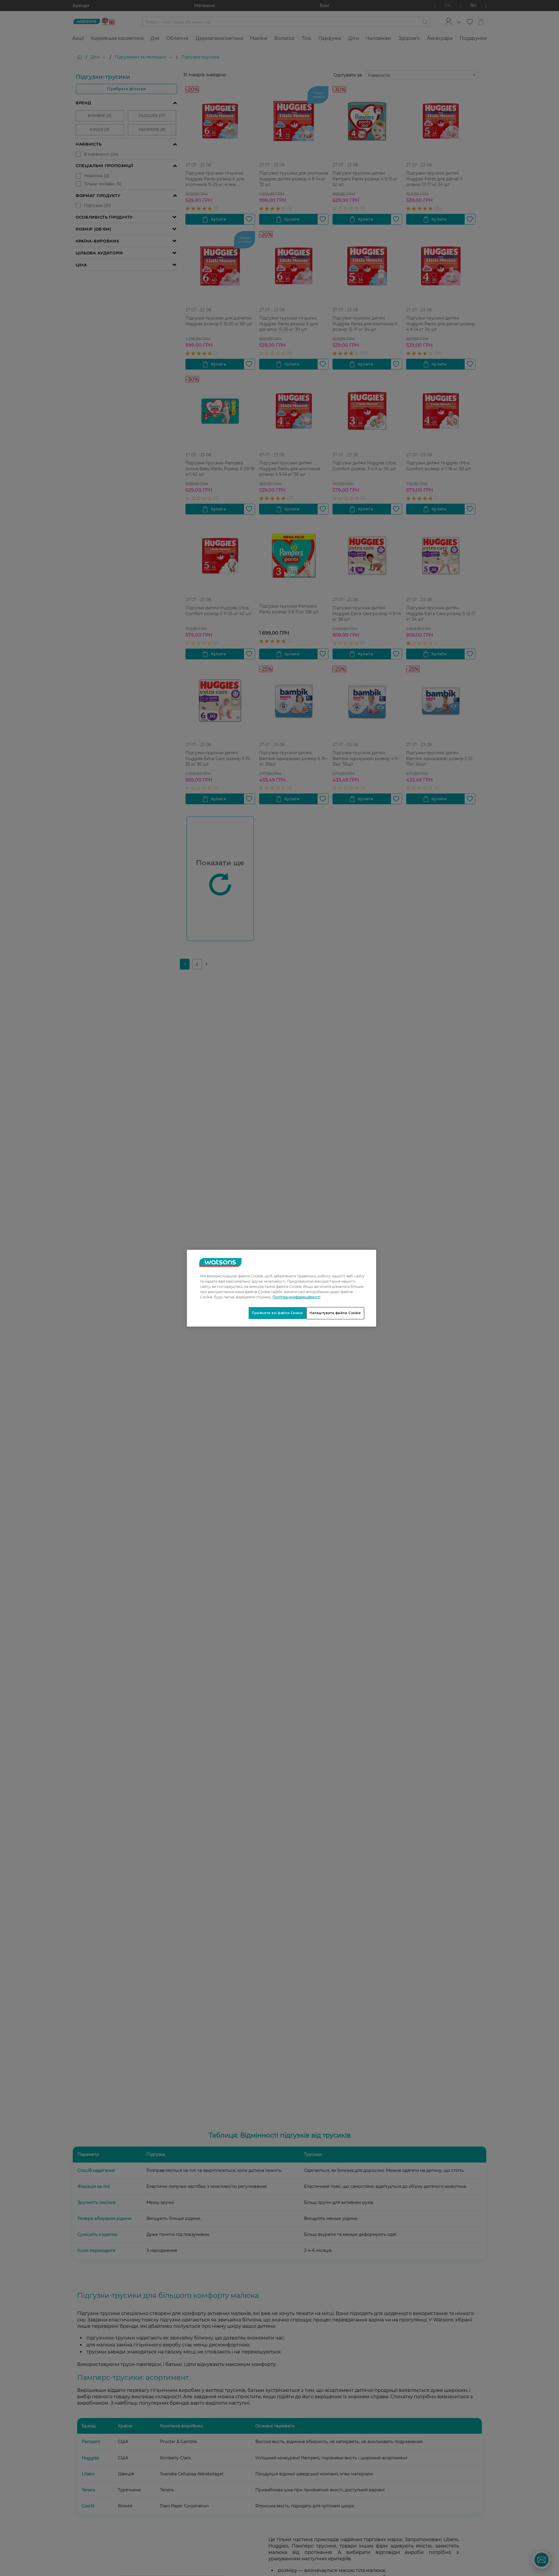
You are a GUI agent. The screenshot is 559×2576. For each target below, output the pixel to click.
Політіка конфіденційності (296, 1297)
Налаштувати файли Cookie (335, 1313)
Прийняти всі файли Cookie (277, 1313)
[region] (282, 1288)
